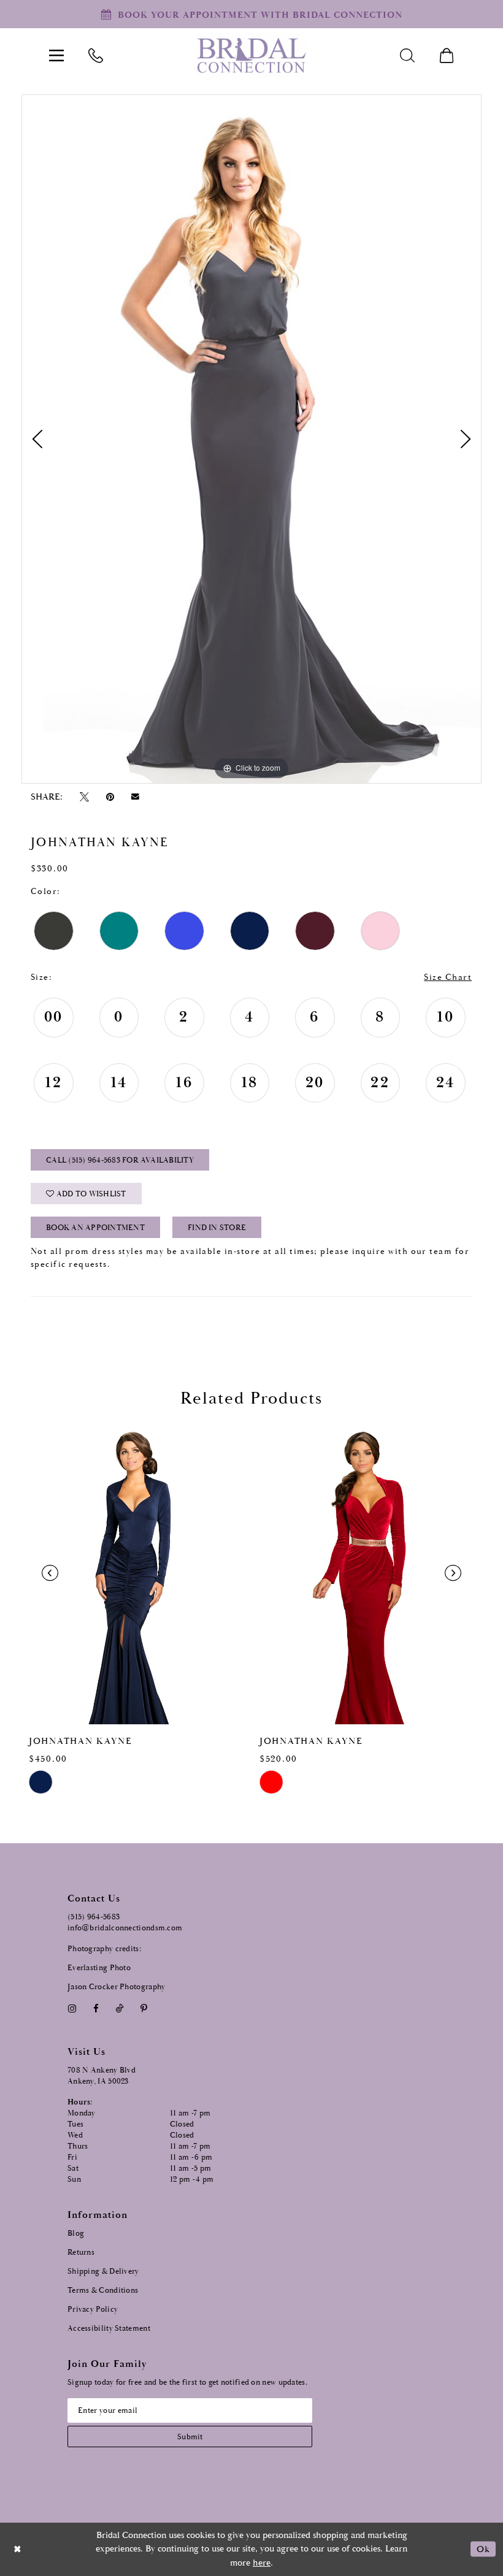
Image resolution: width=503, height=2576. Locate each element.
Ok (483, 2549)
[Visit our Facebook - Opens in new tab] (96, 2008)
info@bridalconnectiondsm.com (125, 1928)
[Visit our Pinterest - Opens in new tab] (144, 2008)
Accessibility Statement (109, 2329)
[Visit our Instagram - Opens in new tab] (72, 2008)
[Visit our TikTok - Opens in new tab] (120, 2008)
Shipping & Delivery (103, 2272)
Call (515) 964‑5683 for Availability (120, 1160)
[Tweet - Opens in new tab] (84, 797)
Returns (81, 2253)
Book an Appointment (95, 1228)
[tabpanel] (251, 439)
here (262, 2563)
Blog (76, 2234)
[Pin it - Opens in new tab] (110, 797)
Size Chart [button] (448, 977)
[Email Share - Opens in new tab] (136, 797)
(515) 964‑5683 (94, 1917)
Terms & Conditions (103, 2291)
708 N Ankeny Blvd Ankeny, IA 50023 (102, 2076)
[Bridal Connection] (251, 55)
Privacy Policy (93, 2310)
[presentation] (136, 1573)
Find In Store (217, 1228)
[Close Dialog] (18, 2549)
